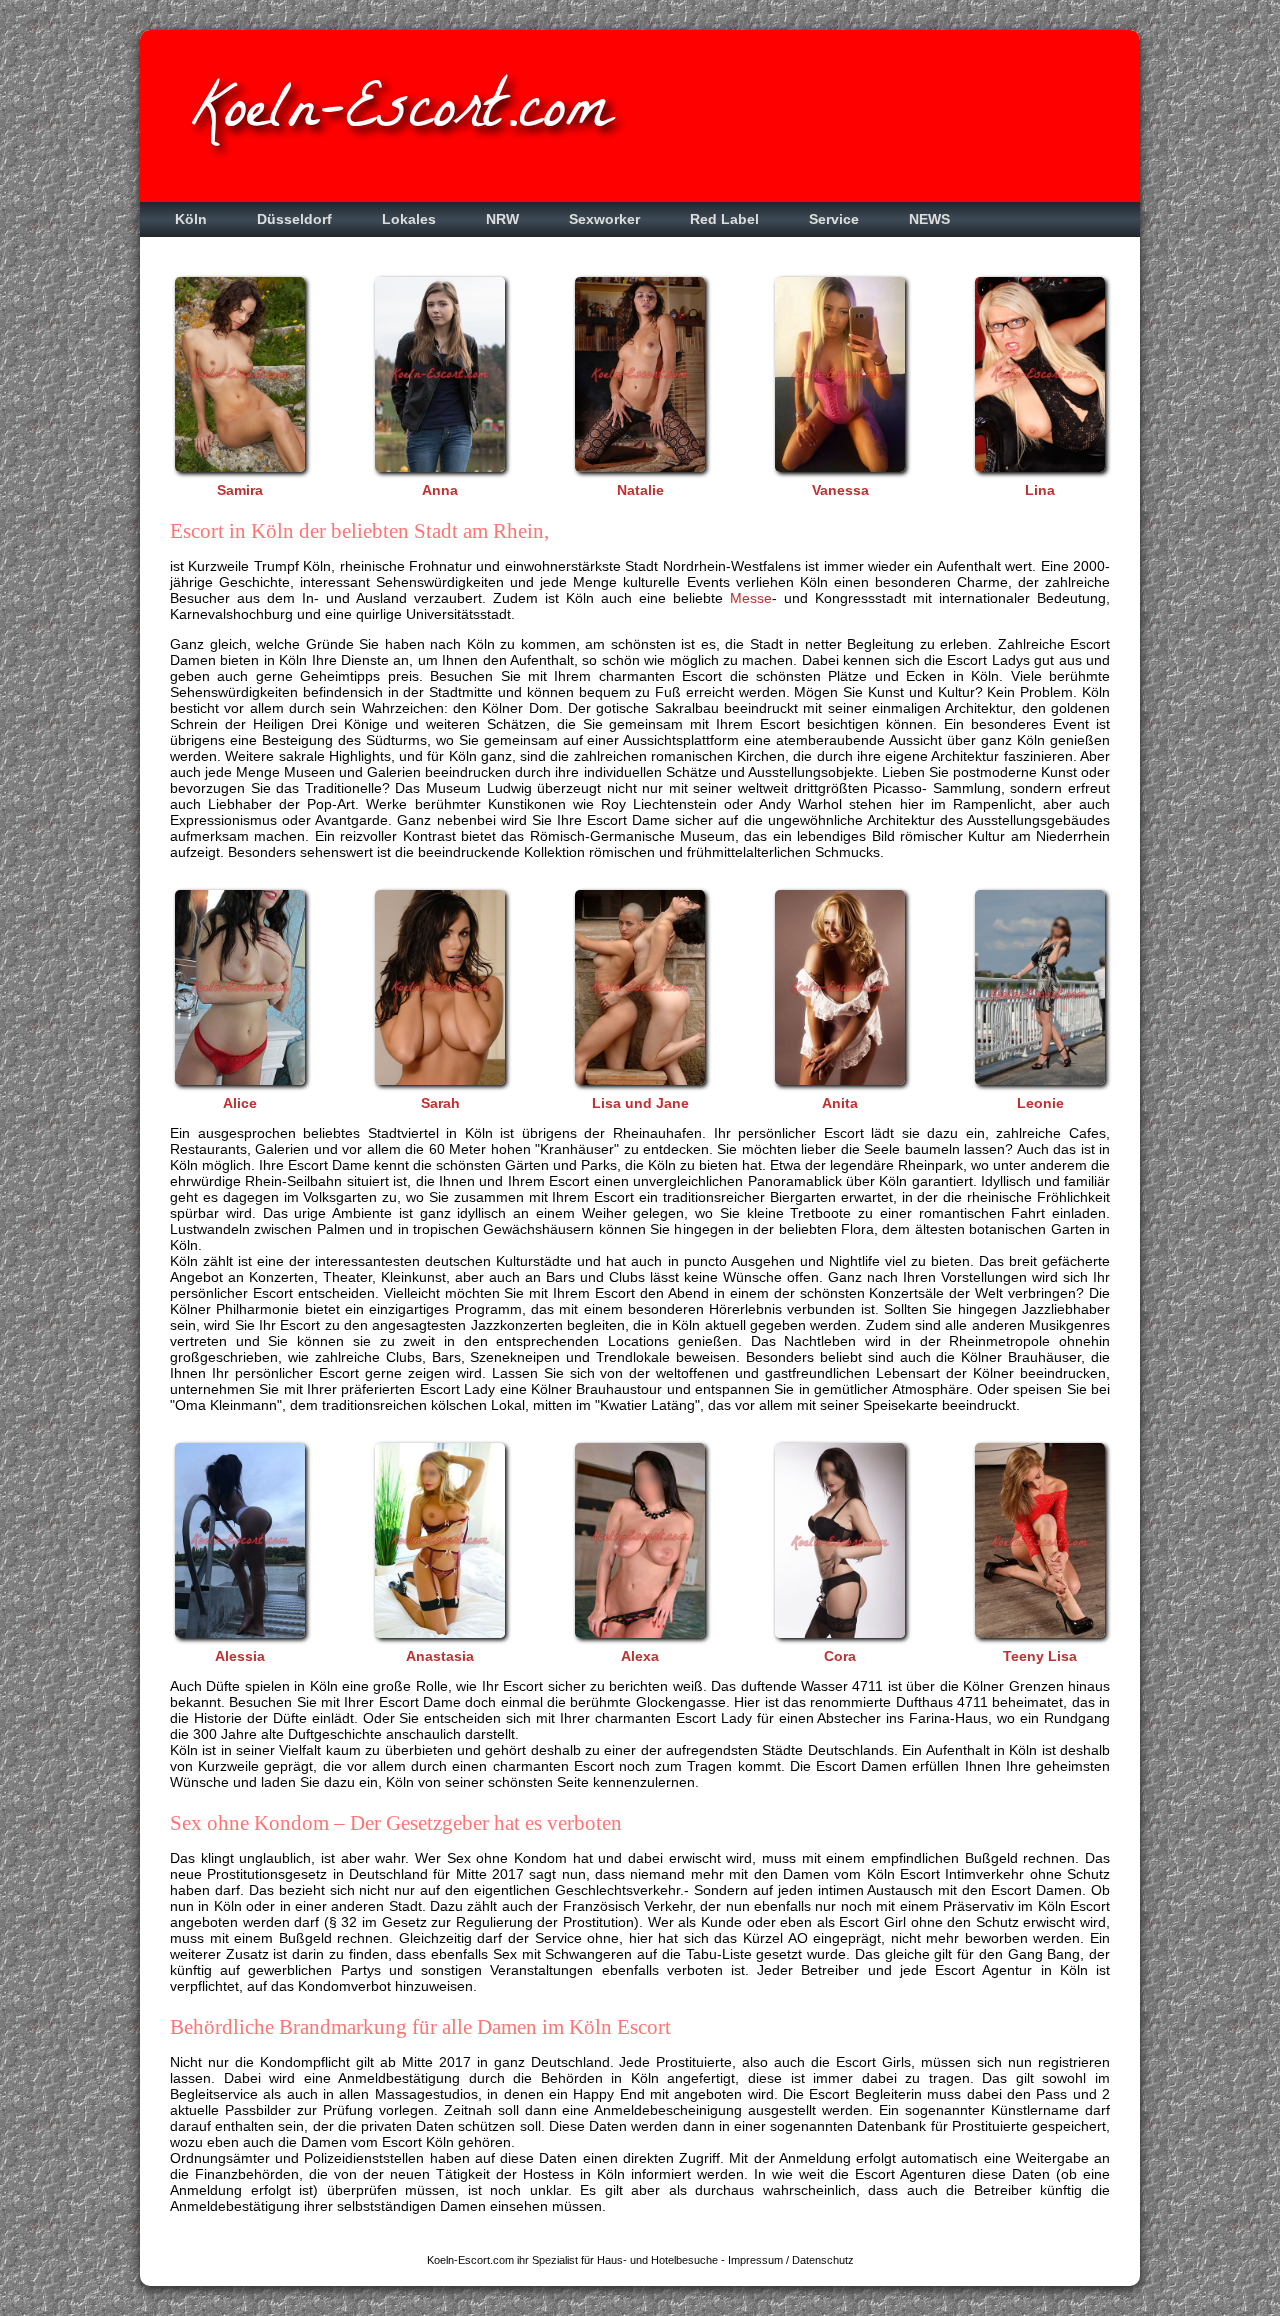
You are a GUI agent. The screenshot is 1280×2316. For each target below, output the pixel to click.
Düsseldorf (294, 219)
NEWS (929, 219)
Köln (191, 219)
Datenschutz (823, 2260)
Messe (751, 598)
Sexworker (604, 219)
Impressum (755, 2260)
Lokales (409, 219)
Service (834, 219)
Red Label (724, 219)
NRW (502, 219)
